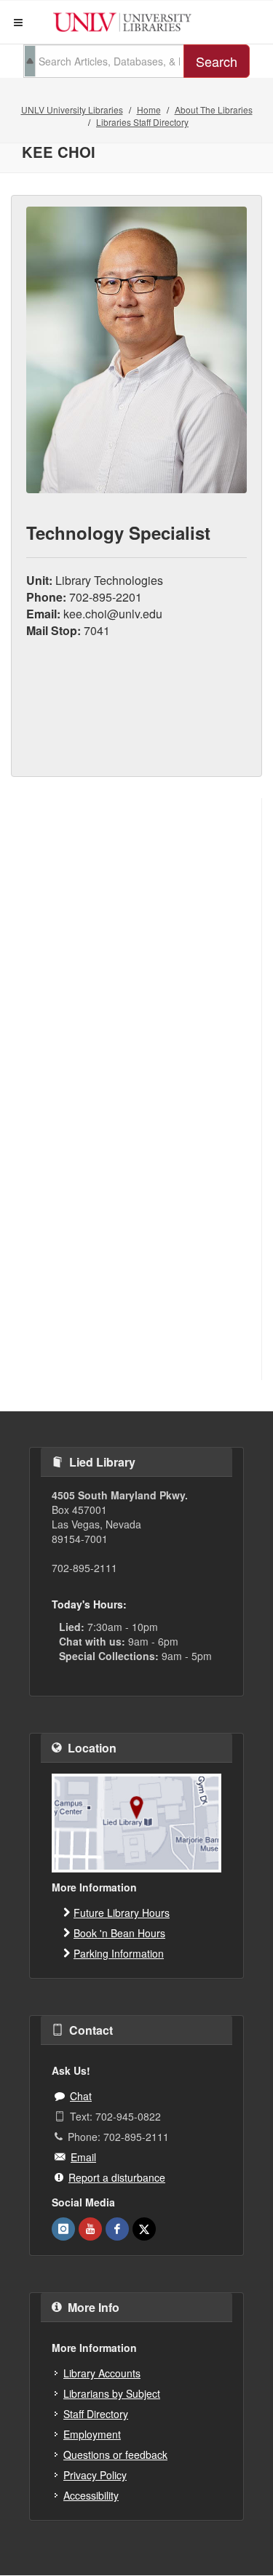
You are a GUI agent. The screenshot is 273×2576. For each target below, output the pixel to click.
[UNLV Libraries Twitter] (144, 2229)
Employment (92, 2434)
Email (83, 2157)
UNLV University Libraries (72, 109)
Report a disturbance (117, 2177)
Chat (81, 2096)
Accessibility (91, 2495)
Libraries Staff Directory (142, 122)
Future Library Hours (122, 1913)
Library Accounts (102, 2373)
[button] (18, 23)
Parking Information (119, 1953)
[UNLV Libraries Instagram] (63, 2229)
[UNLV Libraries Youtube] (90, 2229)
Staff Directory (96, 2414)
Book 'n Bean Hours (119, 1933)
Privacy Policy (95, 2475)
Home (149, 109)
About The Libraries (214, 109)
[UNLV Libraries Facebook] (117, 2229)
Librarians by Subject (112, 2393)
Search (217, 61)
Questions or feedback (115, 2455)
